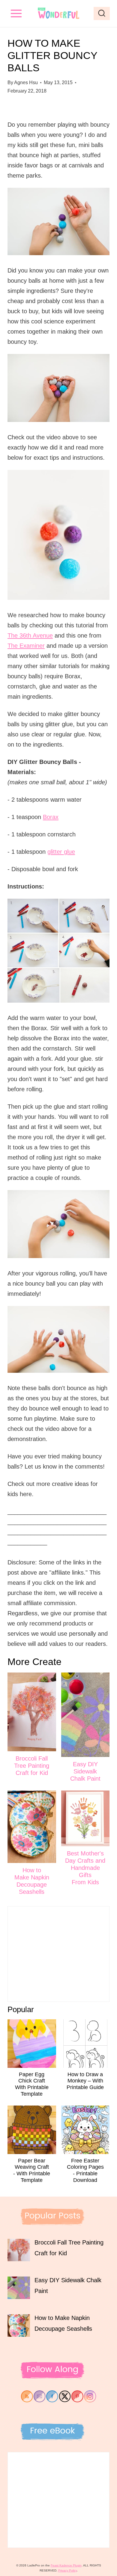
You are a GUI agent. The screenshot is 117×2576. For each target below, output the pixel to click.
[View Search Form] (102, 13)
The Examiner (26, 646)
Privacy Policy (67, 2570)
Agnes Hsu (26, 83)
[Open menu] (16, 13)
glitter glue (61, 852)
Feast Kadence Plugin (66, 2565)
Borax (51, 817)
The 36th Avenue (30, 635)
